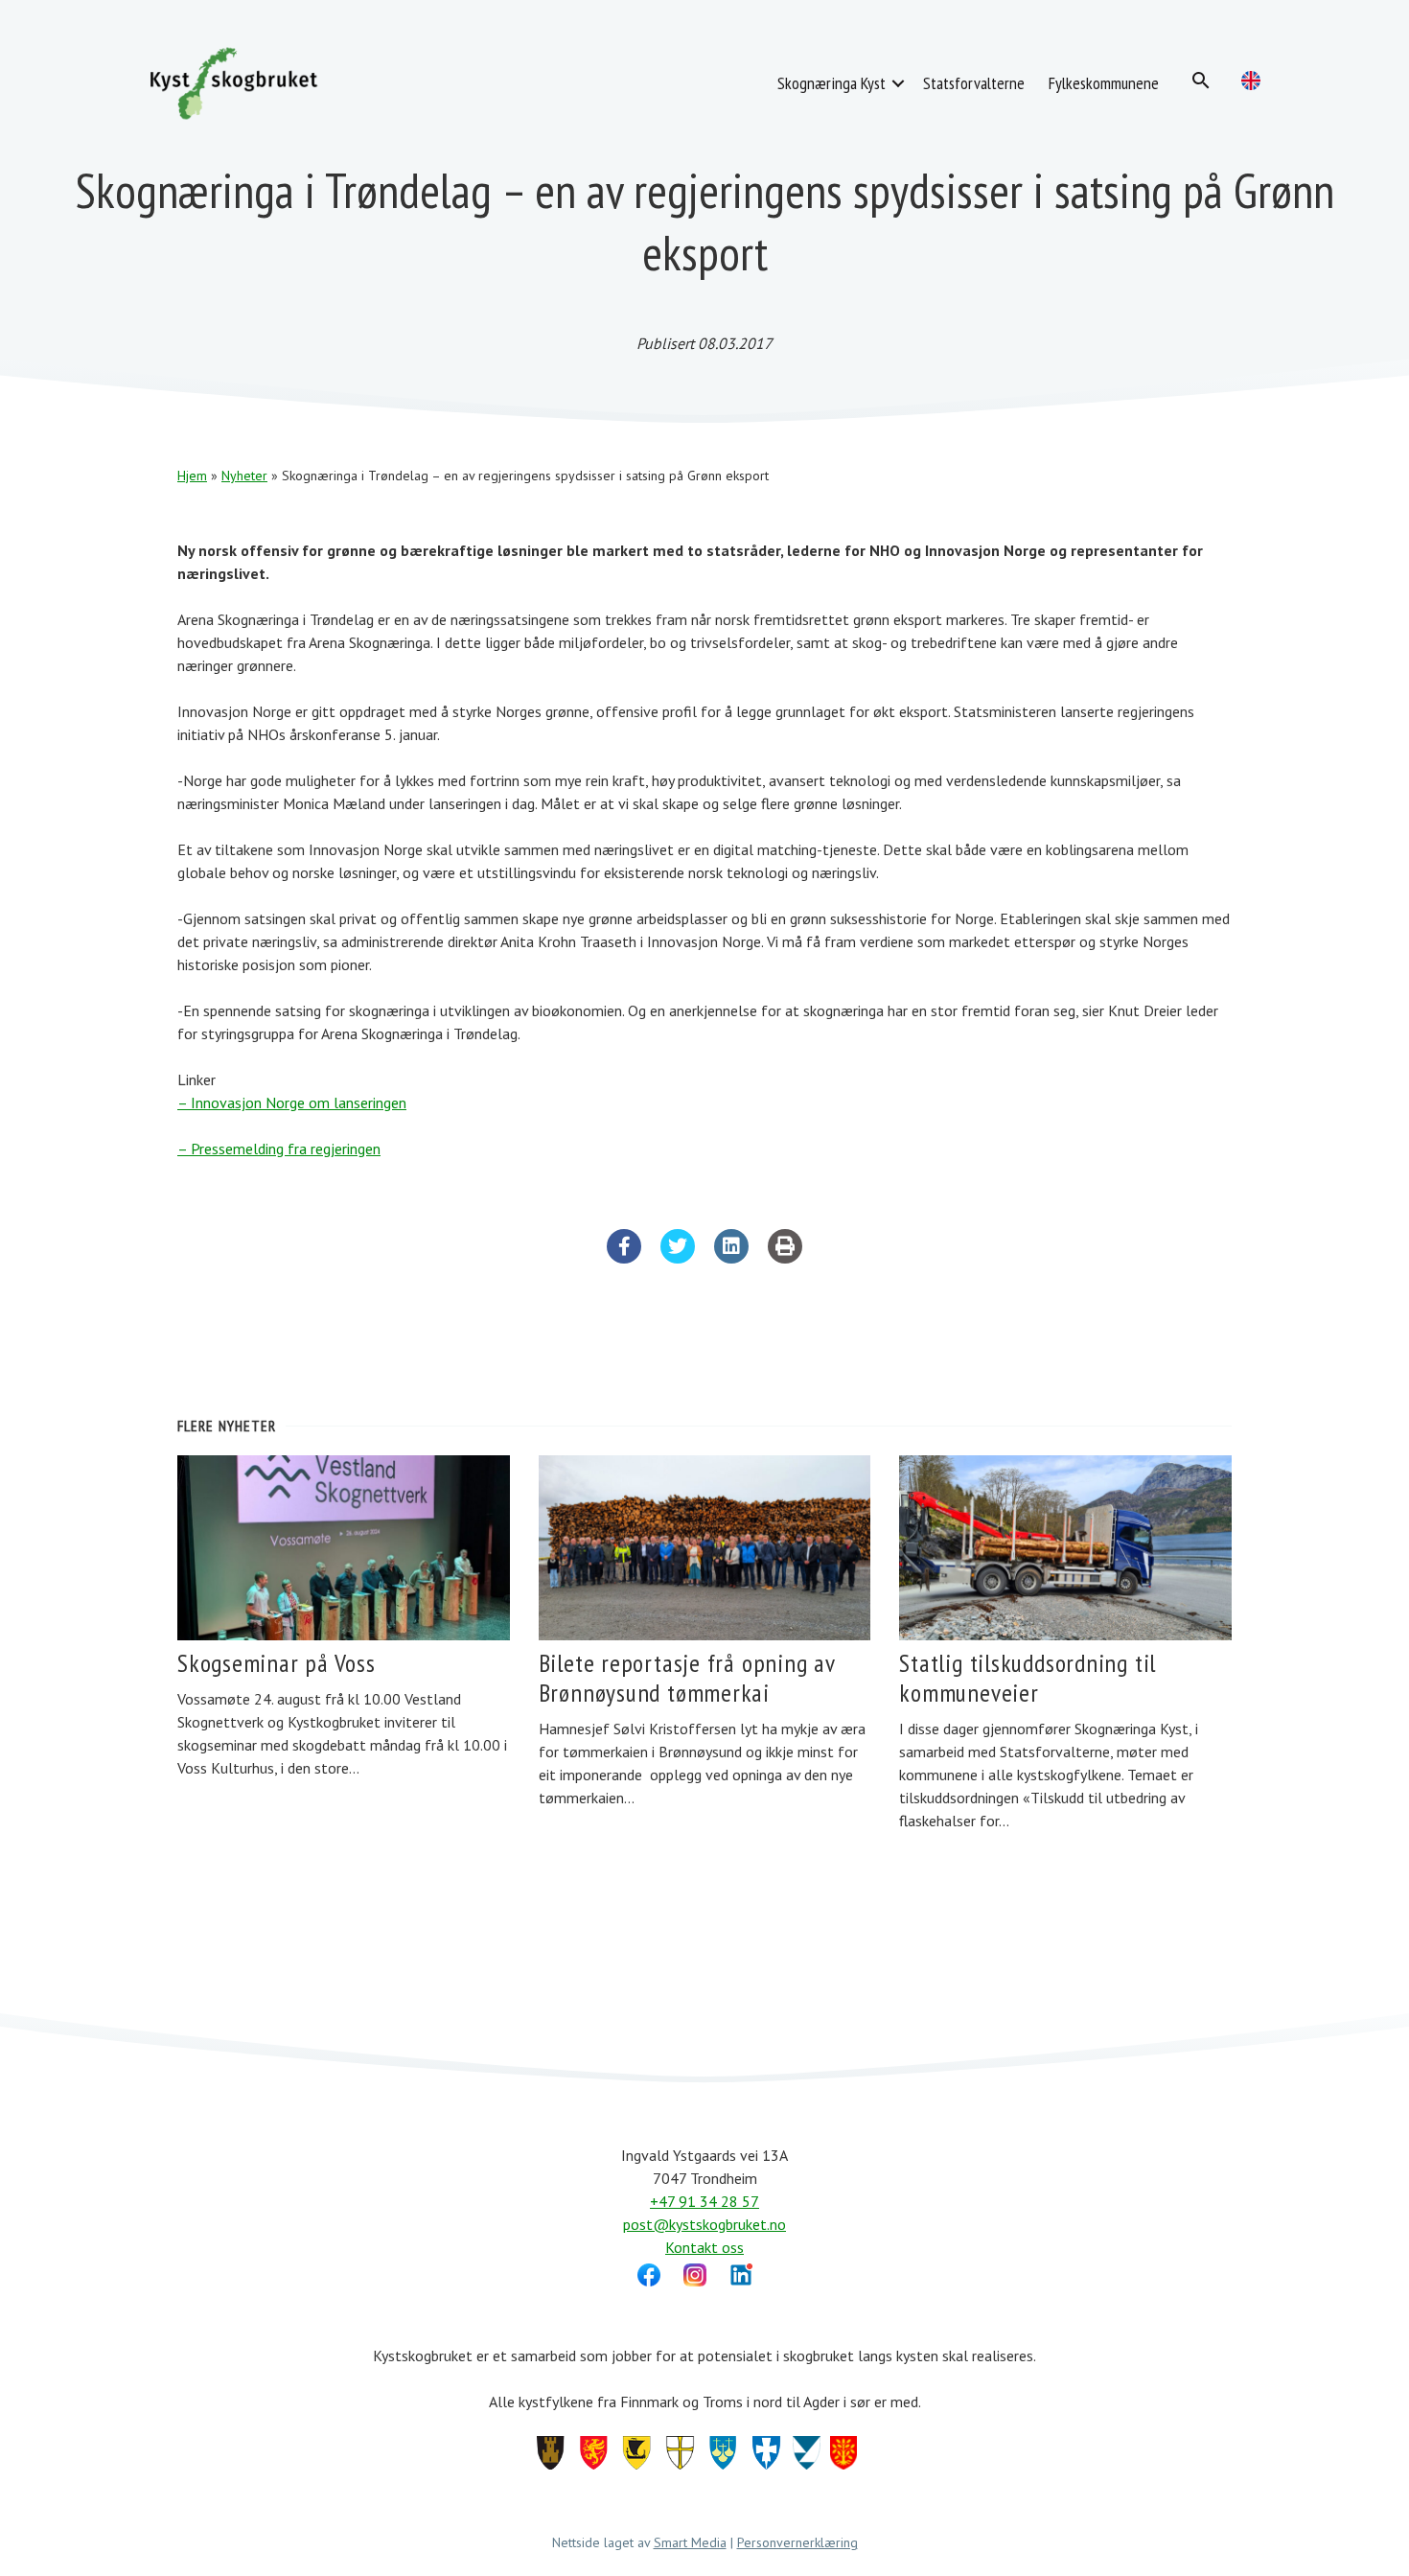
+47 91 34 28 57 (704, 2201)
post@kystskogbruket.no (704, 2224)
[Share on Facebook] (624, 1258)
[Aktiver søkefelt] (1201, 81)
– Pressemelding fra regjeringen (279, 1149)
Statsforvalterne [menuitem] (973, 83)
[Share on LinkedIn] (731, 1258)
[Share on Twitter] (678, 1258)
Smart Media (690, 2542)
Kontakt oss (704, 2247)
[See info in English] (1251, 81)
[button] (898, 83)
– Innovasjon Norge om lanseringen (292, 1102)
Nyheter (244, 476)
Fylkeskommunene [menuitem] (1104, 83)
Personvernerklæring (797, 2542)
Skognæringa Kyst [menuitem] (832, 83)
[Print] (785, 1258)
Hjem (192, 476)
